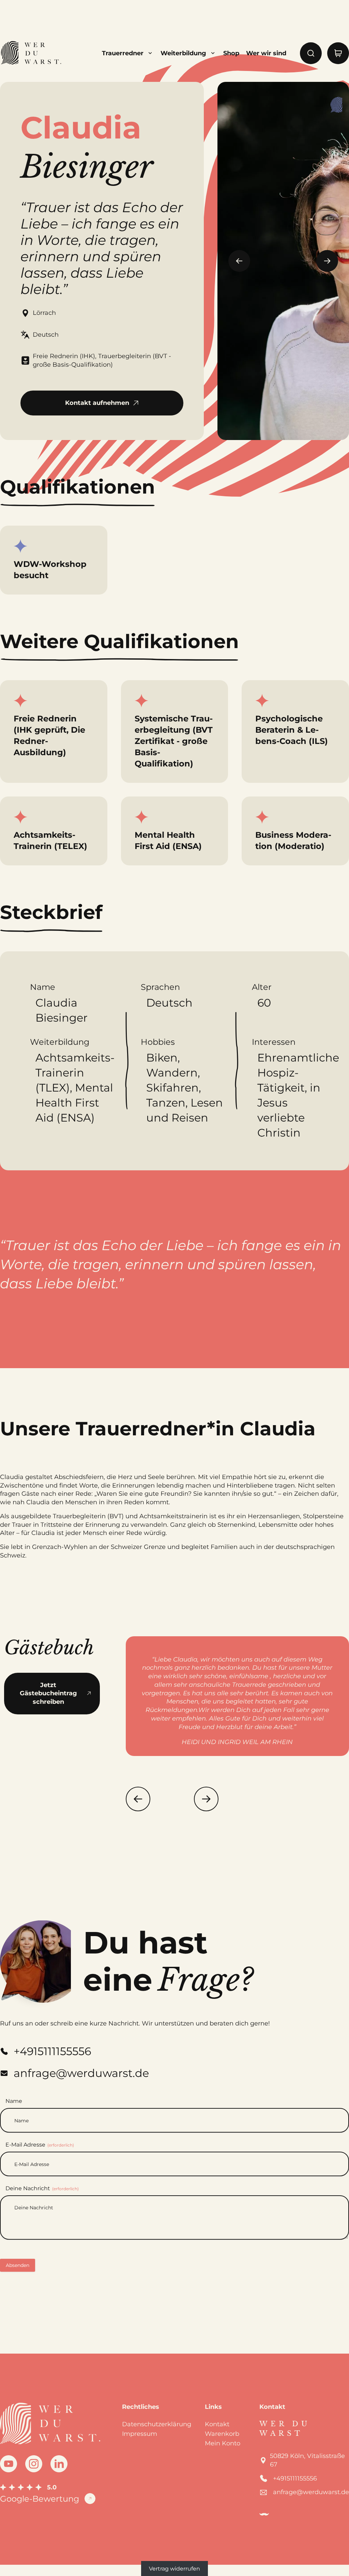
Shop (231, 53)
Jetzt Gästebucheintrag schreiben (48, 1694)
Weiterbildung (183, 53)
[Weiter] (206, 1799)
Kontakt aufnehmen (97, 403)
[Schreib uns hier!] (319, 1288)
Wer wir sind (266, 53)
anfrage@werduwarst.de (311, 2492)
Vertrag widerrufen (174, 2569)
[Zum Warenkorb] (338, 53)
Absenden (18, 2265)
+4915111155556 (295, 2478)
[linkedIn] (59, 2464)
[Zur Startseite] (31, 53)
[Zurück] (138, 1799)
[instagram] (34, 2464)
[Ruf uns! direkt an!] (319, 1313)
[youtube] (9, 2464)
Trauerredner (123, 53)
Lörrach (44, 313)
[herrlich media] (264, 2514)
